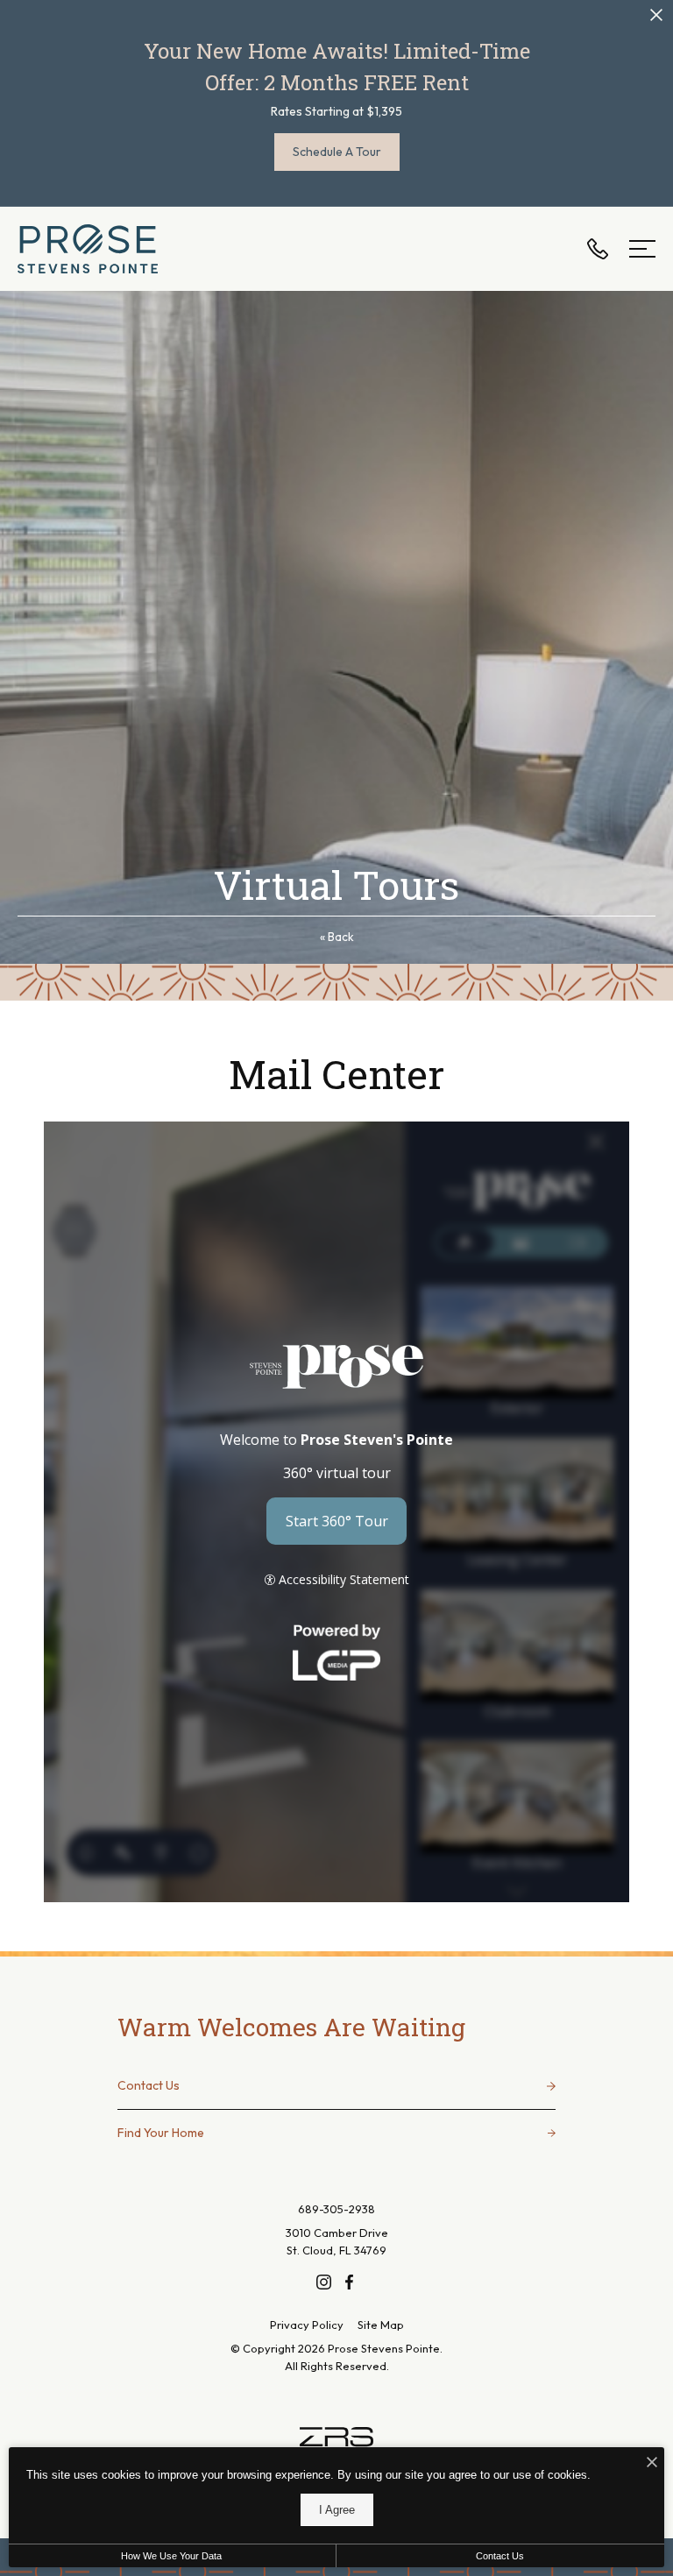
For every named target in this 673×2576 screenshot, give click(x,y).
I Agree (337, 2510)
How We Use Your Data (171, 2556)
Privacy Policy (307, 2325)
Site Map (381, 2325)
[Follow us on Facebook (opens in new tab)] (349, 2281)
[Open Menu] (642, 249)
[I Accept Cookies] (652, 2463)
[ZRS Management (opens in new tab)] (336, 2440)
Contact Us (500, 2556)
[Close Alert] (656, 18)
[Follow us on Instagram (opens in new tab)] (324, 2281)
